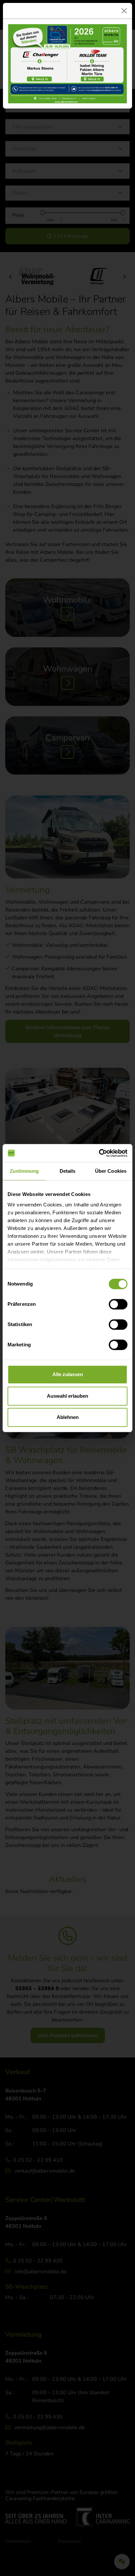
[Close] (124, 11)
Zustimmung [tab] (24, 1171)
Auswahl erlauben (67, 1396)
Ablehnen (68, 1417)
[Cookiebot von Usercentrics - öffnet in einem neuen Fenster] (99, 1153)
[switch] (118, 1304)
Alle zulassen (68, 1374)
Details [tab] (68, 1171)
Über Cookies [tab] (111, 1171)
